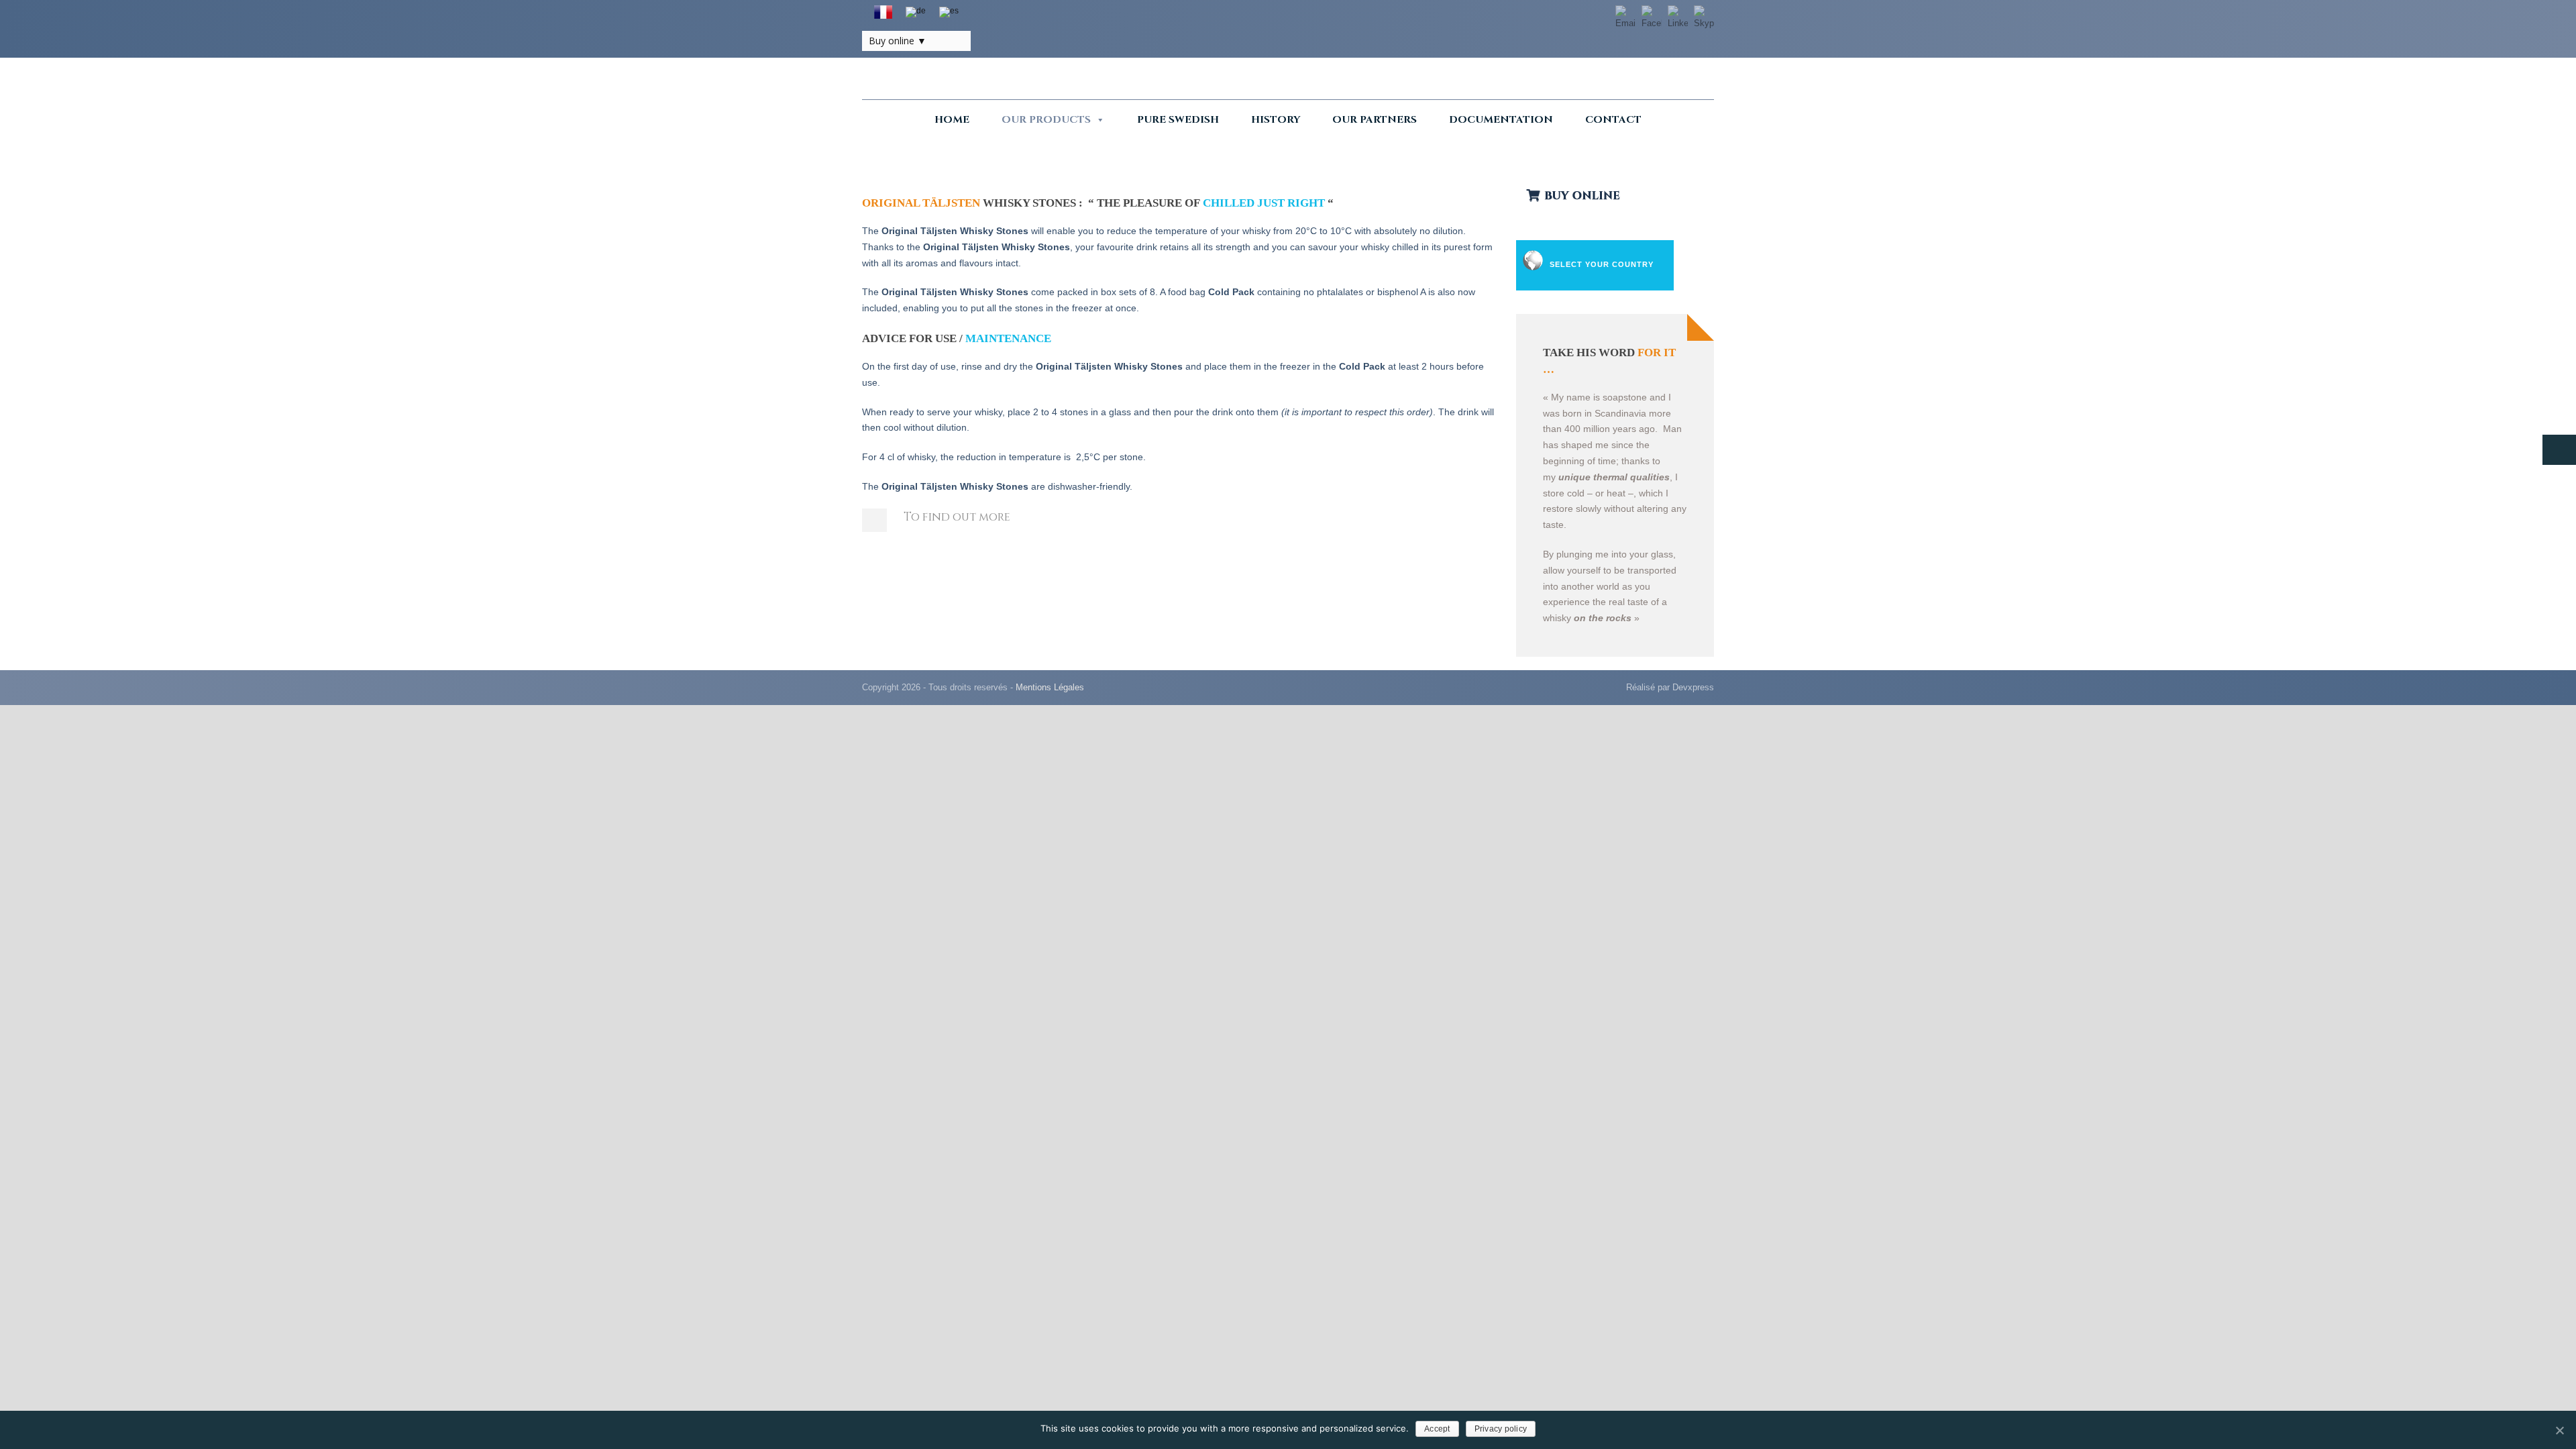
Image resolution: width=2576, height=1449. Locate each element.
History (1276, 120)
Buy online (892, 41)
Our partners (1375, 120)
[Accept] (2559, 1430)
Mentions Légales (1050, 687)
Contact (1613, 120)
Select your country (1602, 264)
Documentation (1501, 120)
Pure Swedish (1178, 120)
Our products (1046, 120)
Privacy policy (1501, 1429)
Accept (1437, 1429)
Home (952, 120)
